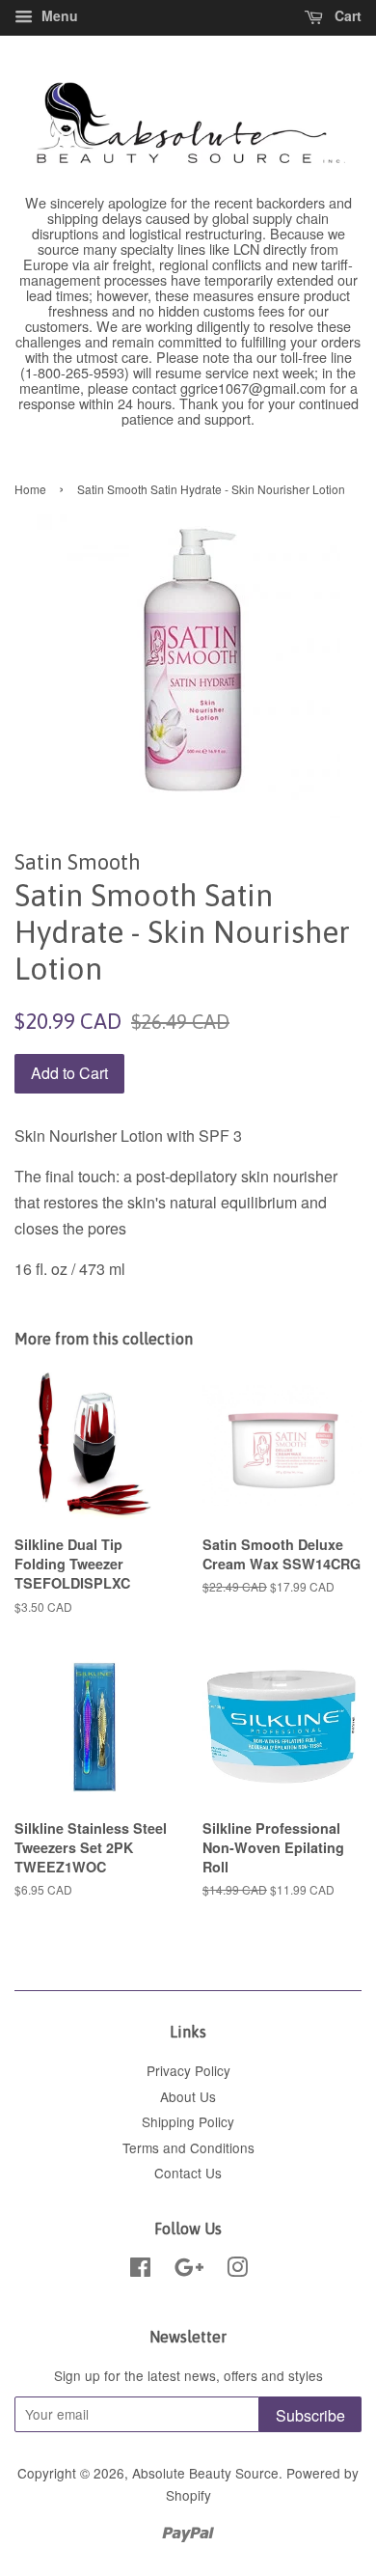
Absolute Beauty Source (205, 2473)
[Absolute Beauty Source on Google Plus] (189, 2270)
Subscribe (310, 2415)
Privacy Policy (188, 2070)
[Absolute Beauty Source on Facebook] (140, 2270)
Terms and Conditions (188, 2147)
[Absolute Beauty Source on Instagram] (237, 2270)
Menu (58, 15)
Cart (346, 15)
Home (30, 489)
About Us (188, 2096)
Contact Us (188, 2173)
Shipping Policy (188, 2121)
